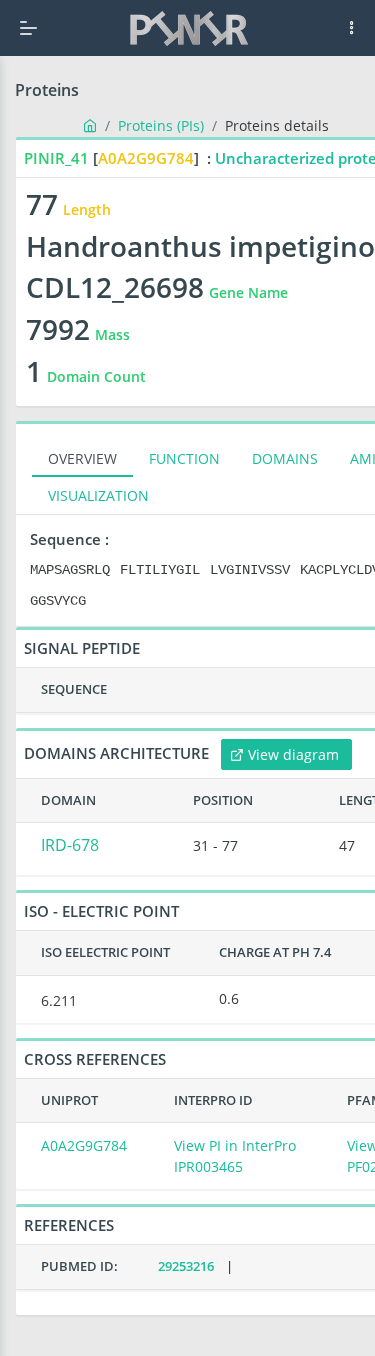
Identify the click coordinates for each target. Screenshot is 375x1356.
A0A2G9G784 (84, 1145)
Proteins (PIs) (161, 125)
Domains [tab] (285, 458)
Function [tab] (184, 458)
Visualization (98, 495)
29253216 (186, 1266)
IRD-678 (70, 845)
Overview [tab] (82, 458)
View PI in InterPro (235, 1145)
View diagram (293, 754)
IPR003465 (208, 1166)
